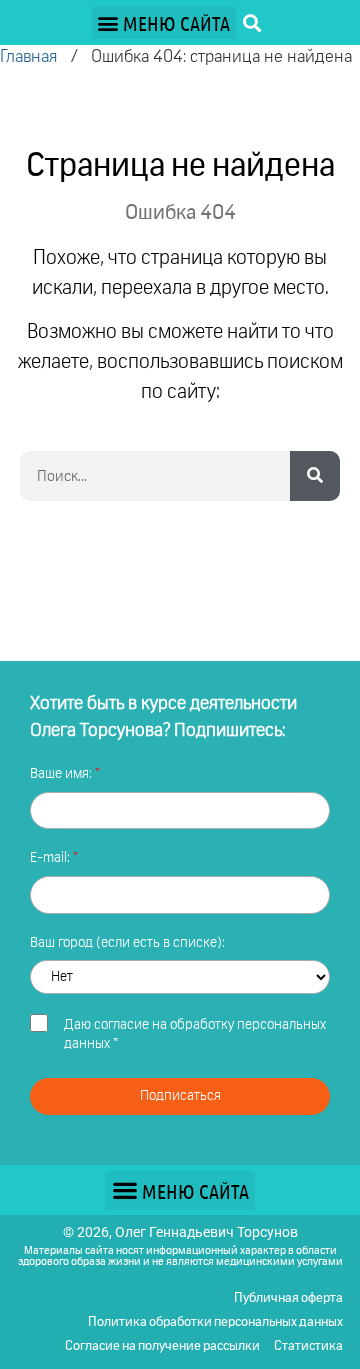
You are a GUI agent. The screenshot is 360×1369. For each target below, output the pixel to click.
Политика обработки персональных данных (215, 1322)
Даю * (195, 1035)
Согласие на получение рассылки (162, 1346)
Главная (28, 57)
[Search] (315, 476)
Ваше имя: (62, 774)
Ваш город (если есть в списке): (127, 943)
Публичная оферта (288, 1298)
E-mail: (51, 858)
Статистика (308, 1346)
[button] (164, 22)
